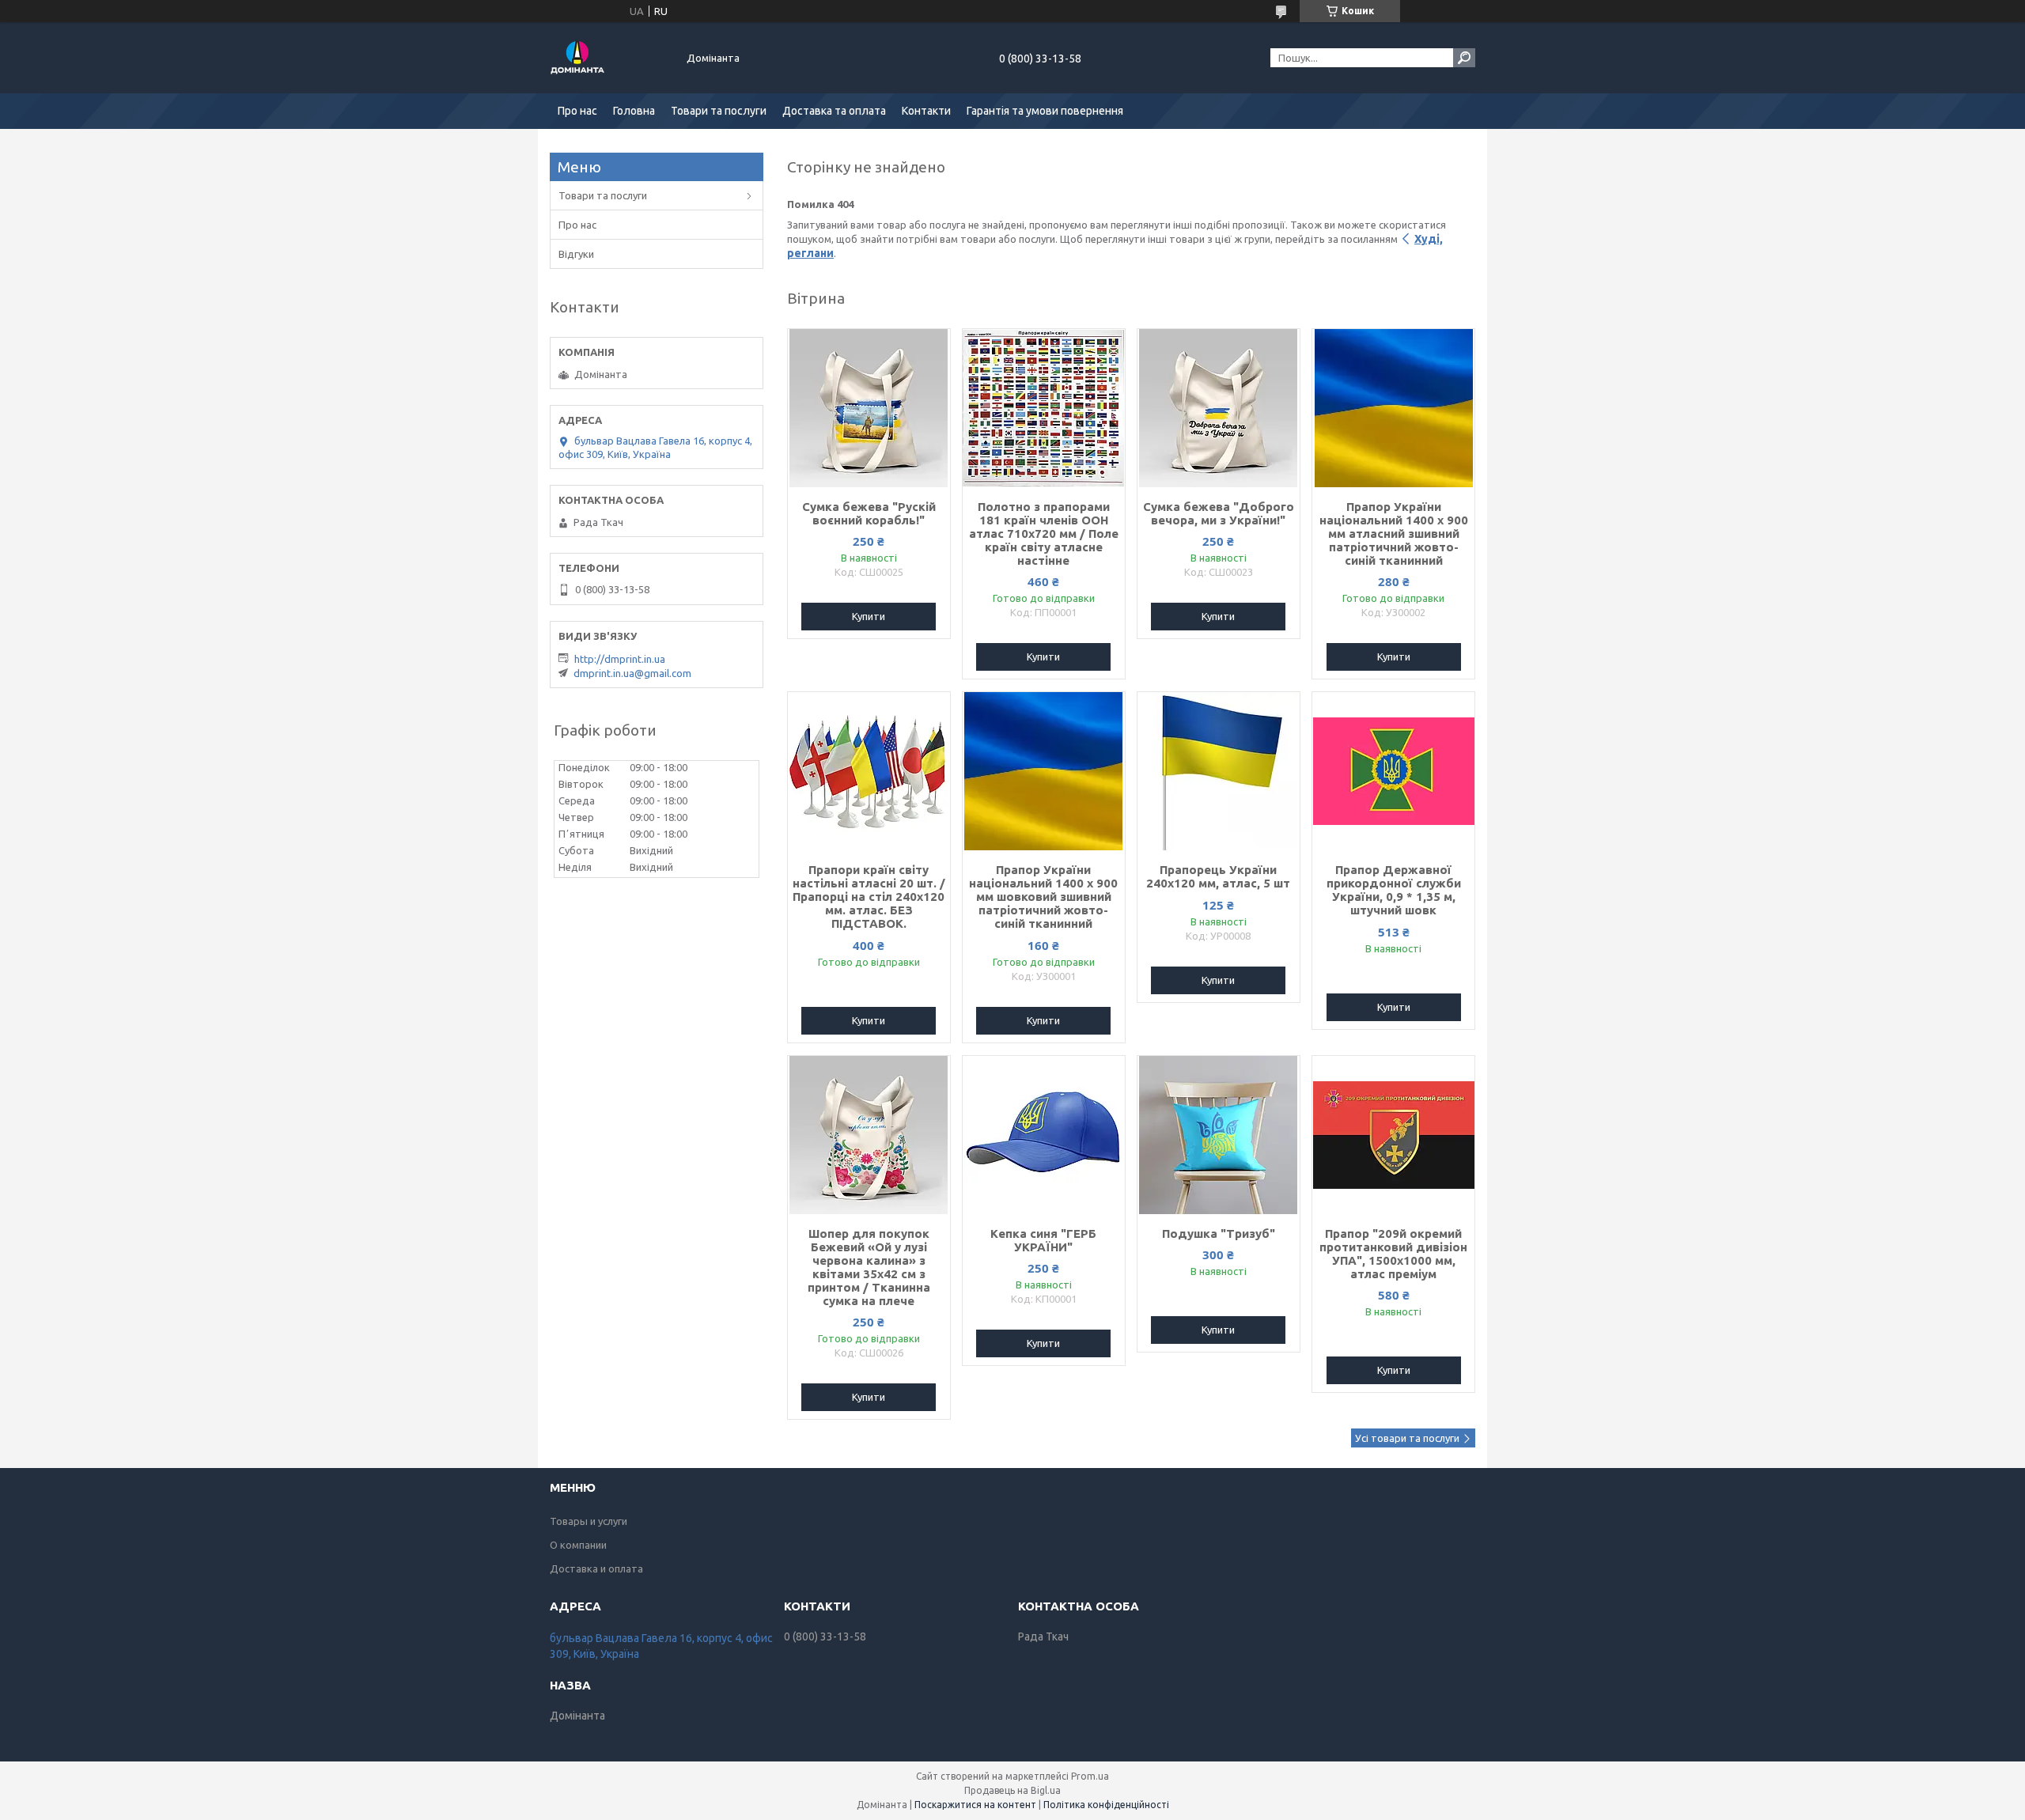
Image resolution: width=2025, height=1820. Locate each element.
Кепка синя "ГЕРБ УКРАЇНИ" (1043, 1240)
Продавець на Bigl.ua (1012, 1790)
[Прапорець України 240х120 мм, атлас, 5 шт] (1219, 771)
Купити (869, 616)
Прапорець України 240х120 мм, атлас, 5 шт (1218, 876)
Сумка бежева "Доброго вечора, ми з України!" (1219, 513)
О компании (578, 1545)
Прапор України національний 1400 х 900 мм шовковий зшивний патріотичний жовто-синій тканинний (1043, 897)
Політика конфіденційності (1106, 1805)
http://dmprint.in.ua (620, 659)
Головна (634, 111)
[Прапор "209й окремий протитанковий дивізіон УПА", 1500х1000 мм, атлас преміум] (1393, 1135)
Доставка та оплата (834, 111)
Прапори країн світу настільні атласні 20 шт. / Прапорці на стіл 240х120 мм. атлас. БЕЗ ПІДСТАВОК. (869, 897)
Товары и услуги (589, 1521)
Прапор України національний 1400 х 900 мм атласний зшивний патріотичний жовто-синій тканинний (1394, 534)
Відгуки (576, 254)
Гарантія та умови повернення (1045, 111)
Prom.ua (1090, 1776)
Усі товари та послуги (1407, 1438)
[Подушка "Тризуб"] (1219, 1135)
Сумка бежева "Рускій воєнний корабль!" (869, 513)
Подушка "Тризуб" (1219, 1234)
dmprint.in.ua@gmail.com (632, 673)
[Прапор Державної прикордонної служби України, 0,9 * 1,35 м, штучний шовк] (1393, 771)
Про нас (577, 111)
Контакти (926, 111)
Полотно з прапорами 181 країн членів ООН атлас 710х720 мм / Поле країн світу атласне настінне (1044, 534)
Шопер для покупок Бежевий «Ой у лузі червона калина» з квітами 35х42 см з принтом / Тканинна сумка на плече (869, 1267)
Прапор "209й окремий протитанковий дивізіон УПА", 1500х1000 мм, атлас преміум (1393, 1254)
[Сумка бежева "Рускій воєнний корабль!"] (869, 408)
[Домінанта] (609, 58)
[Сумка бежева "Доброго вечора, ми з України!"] (1219, 408)
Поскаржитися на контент (975, 1805)
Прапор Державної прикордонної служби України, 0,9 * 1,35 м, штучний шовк (1394, 890)
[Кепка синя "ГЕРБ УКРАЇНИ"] (1044, 1135)
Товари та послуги (719, 111)
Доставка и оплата (596, 1568)
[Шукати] (1464, 58)
